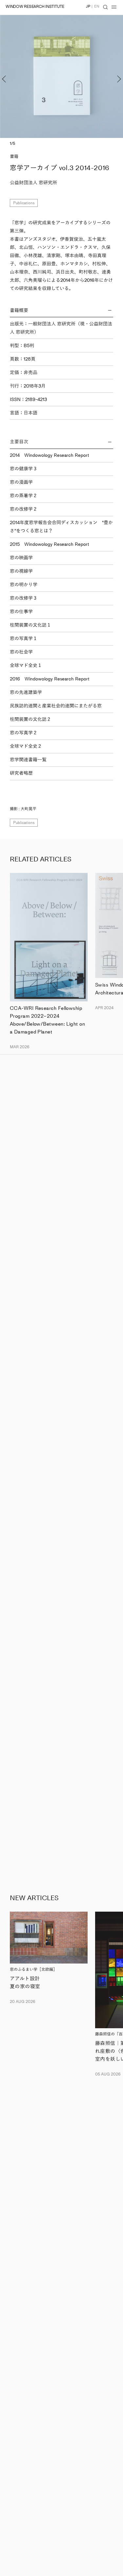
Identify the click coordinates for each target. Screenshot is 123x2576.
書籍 (14, 156)
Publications (24, 203)
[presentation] (12, 76)
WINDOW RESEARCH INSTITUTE (35, 7)
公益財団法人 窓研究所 (33, 183)
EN (97, 6)
